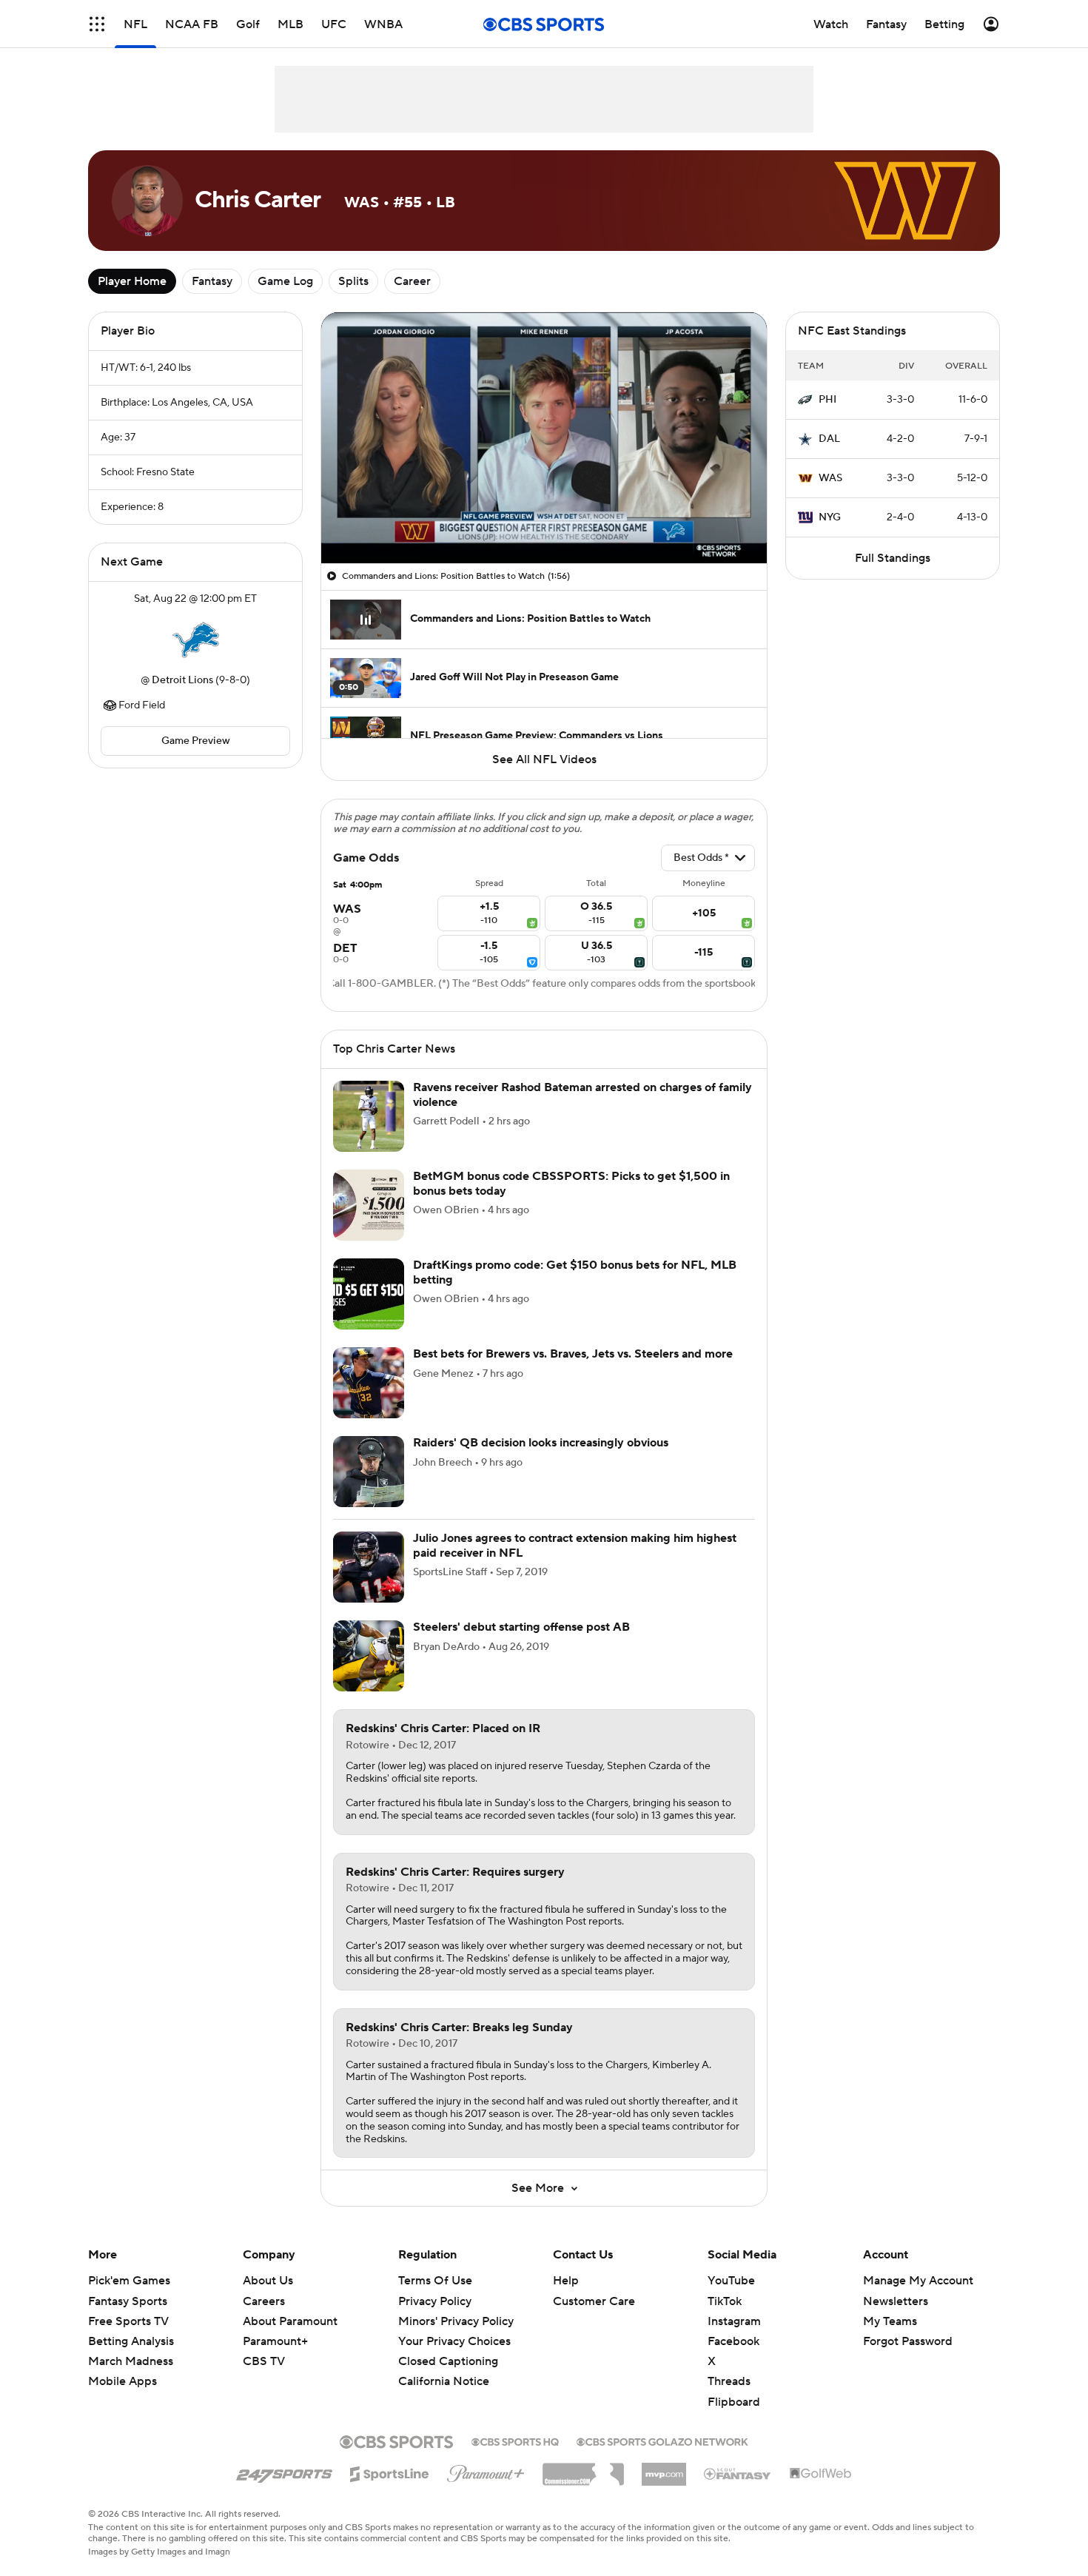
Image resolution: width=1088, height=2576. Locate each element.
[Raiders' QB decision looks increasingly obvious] (369, 1472)
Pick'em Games (129, 2281)
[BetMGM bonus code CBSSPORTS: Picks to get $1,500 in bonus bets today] (369, 1205)
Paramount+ (275, 2341)
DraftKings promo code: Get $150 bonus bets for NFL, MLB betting (575, 1272)
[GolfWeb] (821, 2474)
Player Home (132, 281)
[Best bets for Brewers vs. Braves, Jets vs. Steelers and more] (369, 1383)
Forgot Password (908, 2341)
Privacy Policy (435, 2301)
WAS (830, 478)
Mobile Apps (122, 2381)
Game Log (285, 281)
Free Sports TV (128, 2321)
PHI (827, 400)
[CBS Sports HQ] (515, 2441)
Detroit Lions (182, 680)
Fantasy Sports (128, 2301)
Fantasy (212, 281)
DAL (829, 439)
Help (566, 2281)
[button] (97, 24)
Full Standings (893, 558)
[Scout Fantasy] (738, 2473)
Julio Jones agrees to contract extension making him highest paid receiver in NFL (575, 1545)
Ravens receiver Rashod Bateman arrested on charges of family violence (582, 1094)
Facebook (733, 2341)
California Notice (444, 2381)
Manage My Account (918, 2281)
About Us (268, 2281)
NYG (830, 517)
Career (412, 281)
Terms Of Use (435, 2281)
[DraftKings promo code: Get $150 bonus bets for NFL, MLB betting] (369, 1294)
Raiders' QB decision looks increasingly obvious (541, 1443)
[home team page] (195, 640)
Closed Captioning (448, 2361)
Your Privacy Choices (454, 2341)
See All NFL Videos (544, 759)
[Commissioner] (583, 2469)
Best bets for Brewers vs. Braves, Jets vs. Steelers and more (573, 1354)
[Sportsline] (390, 2472)
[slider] (544, 520)
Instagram (734, 2321)
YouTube (731, 2281)
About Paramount (290, 2321)
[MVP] (664, 2469)
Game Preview (196, 741)
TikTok (725, 2301)
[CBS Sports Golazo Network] (662, 2441)
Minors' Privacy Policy (456, 2321)
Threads (729, 2381)
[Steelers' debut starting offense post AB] (369, 1656)
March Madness (131, 2361)
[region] (544, 438)
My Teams (890, 2321)
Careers (264, 2301)
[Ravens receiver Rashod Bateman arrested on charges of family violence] (369, 1116)
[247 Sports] (284, 2472)
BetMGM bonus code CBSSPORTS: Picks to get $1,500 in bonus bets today (571, 1183)
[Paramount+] (486, 2471)
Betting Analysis (131, 2341)
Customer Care (594, 2301)
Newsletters (896, 2301)
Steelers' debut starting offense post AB (521, 1627)
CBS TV (264, 2361)
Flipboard (734, 2402)
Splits (353, 281)
